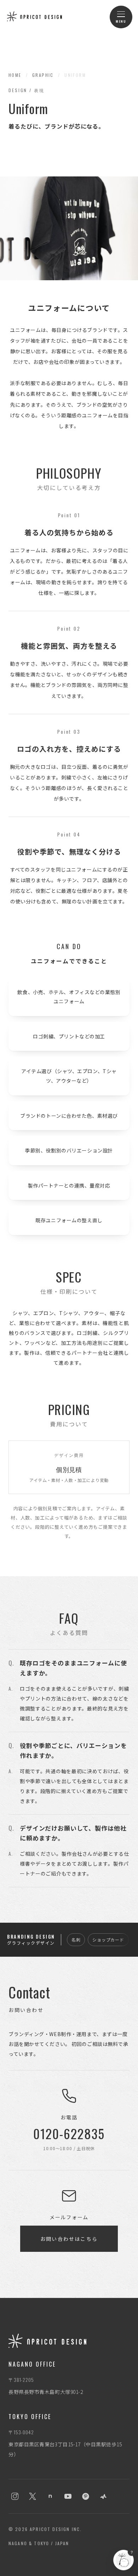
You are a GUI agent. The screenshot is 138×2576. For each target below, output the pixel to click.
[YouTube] (68, 2496)
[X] (33, 2496)
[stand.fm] (103, 2496)
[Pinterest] (86, 2496)
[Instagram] (15, 2496)
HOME (15, 75)
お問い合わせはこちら (69, 2239)
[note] (50, 2496)
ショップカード (108, 1940)
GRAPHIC (43, 75)
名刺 (76, 1940)
